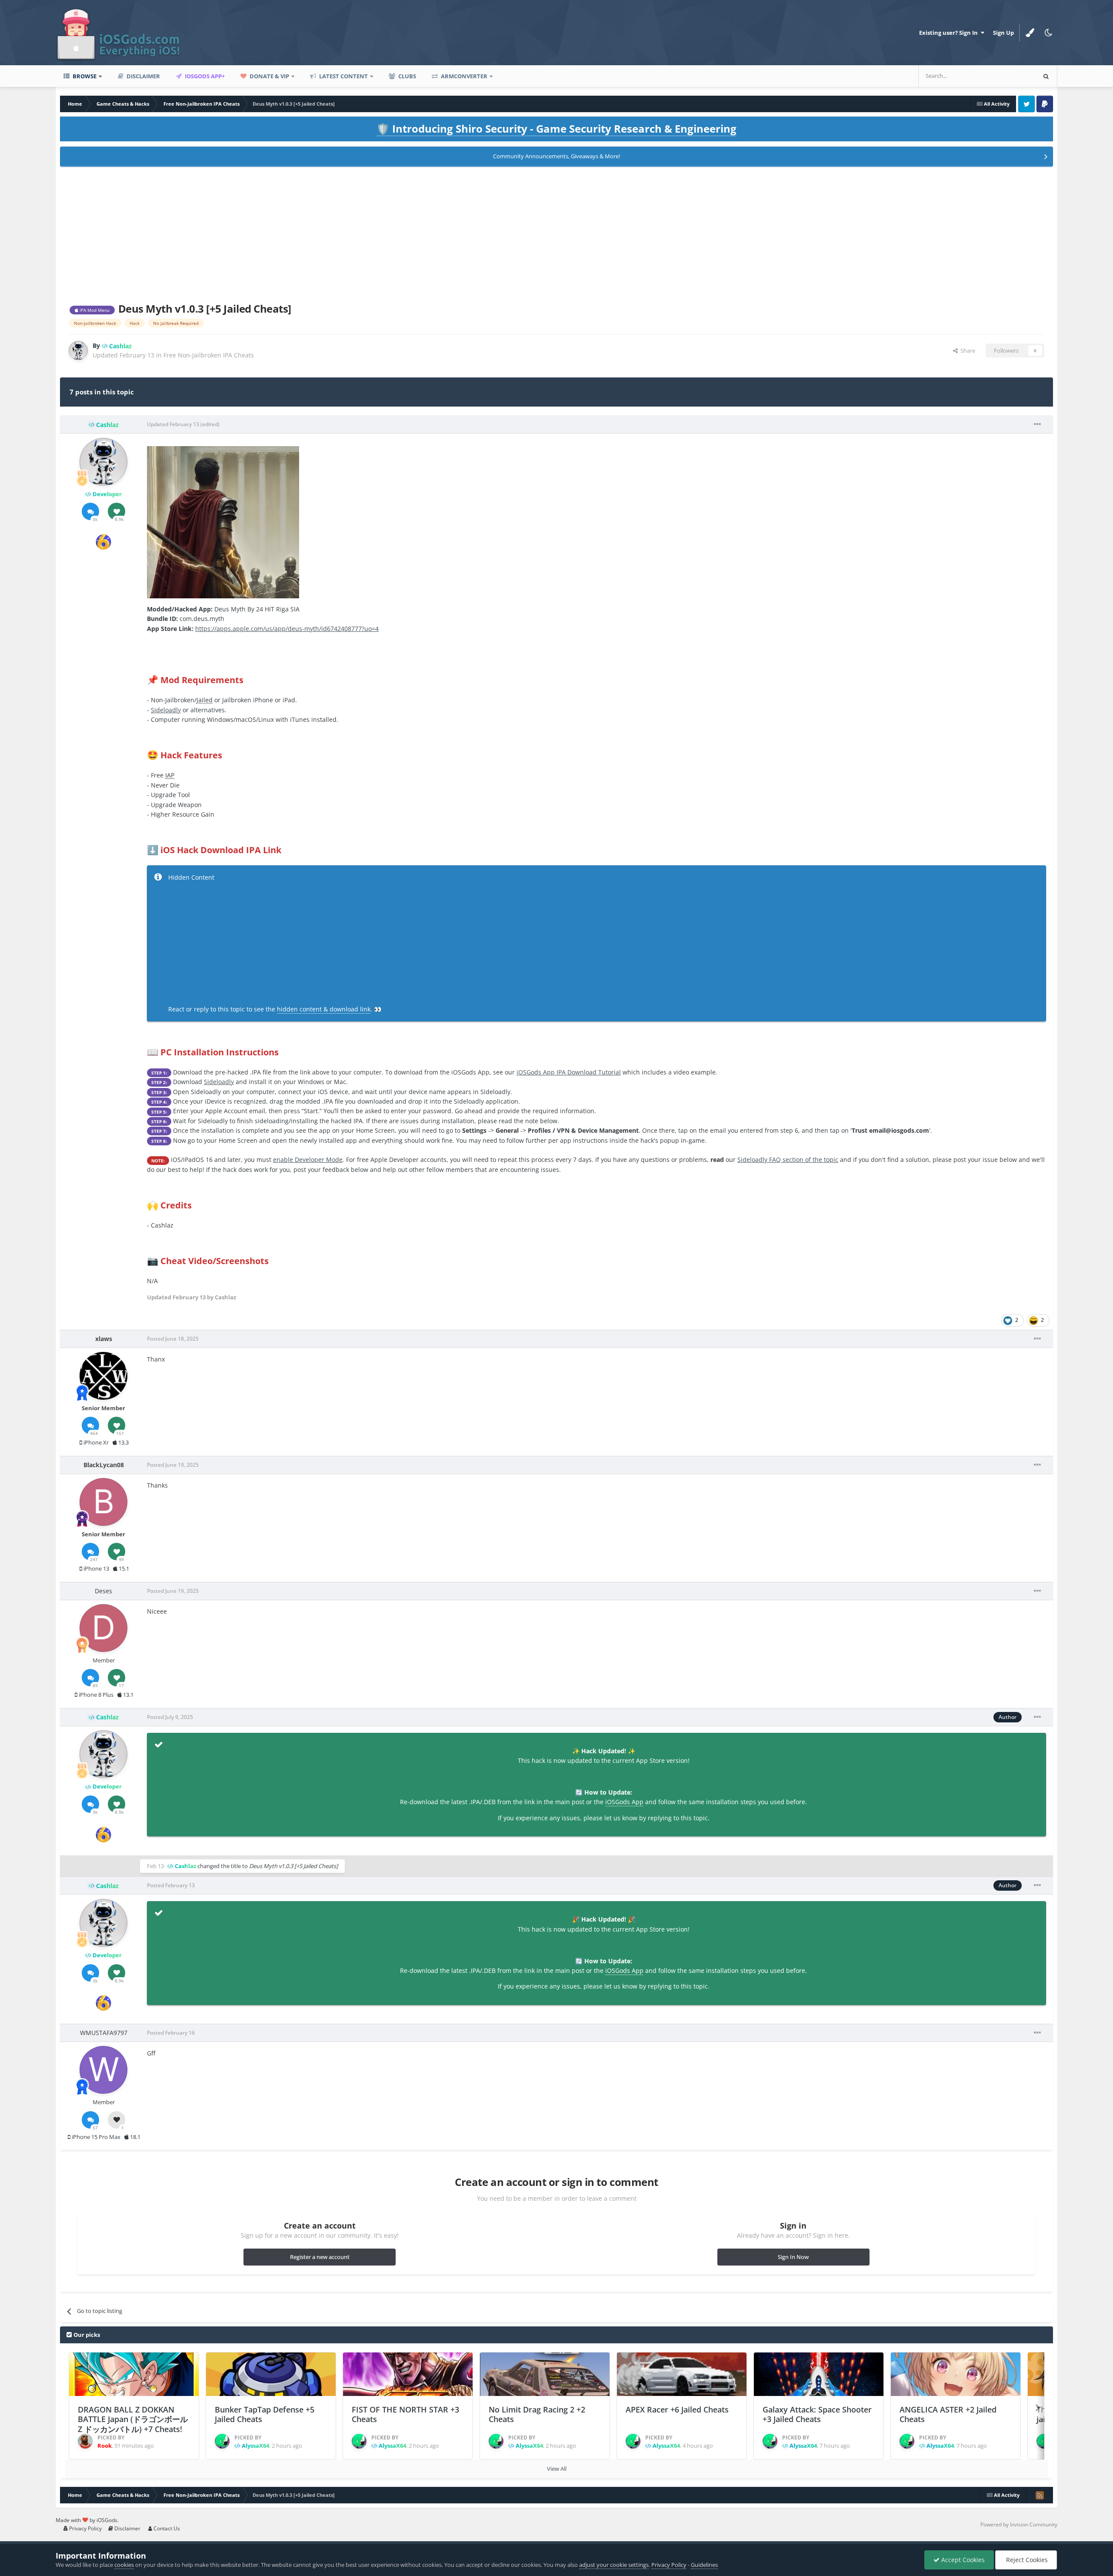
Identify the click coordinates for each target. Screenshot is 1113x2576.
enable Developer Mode (308, 1160)
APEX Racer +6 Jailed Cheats (677, 2409)
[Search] (1046, 76)
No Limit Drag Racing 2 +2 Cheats (537, 2414)
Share (966, 350)
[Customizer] (1030, 33)
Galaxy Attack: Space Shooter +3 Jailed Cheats (817, 2414)
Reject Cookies (1026, 2560)
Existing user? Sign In (950, 33)
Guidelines (704, 2565)
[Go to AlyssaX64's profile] (222, 2441)
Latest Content (343, 76)
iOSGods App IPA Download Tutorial (569, 1072)
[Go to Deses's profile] (103, 1628)
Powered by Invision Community (1019, 2524)
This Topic (1011, 76)
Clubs (407, 76)
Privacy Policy (85, 2528)
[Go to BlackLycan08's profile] (103, 1502)
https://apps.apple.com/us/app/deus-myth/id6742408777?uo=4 (287, 629)
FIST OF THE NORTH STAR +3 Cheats (405, 2414)
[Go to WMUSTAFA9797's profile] (103, 2070)
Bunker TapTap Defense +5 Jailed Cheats (265, 2414)
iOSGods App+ (204, 76)
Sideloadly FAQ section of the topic (788, 1160)
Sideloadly (166, 710)
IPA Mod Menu (94, 310)
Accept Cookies (962, 2560)
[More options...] (1037, 424)
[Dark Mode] (1048, 33)
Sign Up (1003, 33)
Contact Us (166, 2528)
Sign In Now (793, 2257)
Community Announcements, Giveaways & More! (556, 156)
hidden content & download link (324, 1009)
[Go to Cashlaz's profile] (78, 350)
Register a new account (320, 2257)
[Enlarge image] (223, 522)
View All (557, 2469)
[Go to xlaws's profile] (103, 1376)
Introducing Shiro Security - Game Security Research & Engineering (556, 128)
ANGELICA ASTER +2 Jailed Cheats (948, 2414)
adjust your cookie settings (614, 2565)
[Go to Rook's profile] (85, 2441)
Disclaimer (143, 76)
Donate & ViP (269, 76)
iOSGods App (624, 1802)
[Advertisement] (556, 233)
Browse (84, 76)
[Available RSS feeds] (1040, 2495)
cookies (124, 2565)
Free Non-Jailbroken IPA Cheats (209, 355)
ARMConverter (463, 76)
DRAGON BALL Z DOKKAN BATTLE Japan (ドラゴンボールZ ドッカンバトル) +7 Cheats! (133, 2419)
